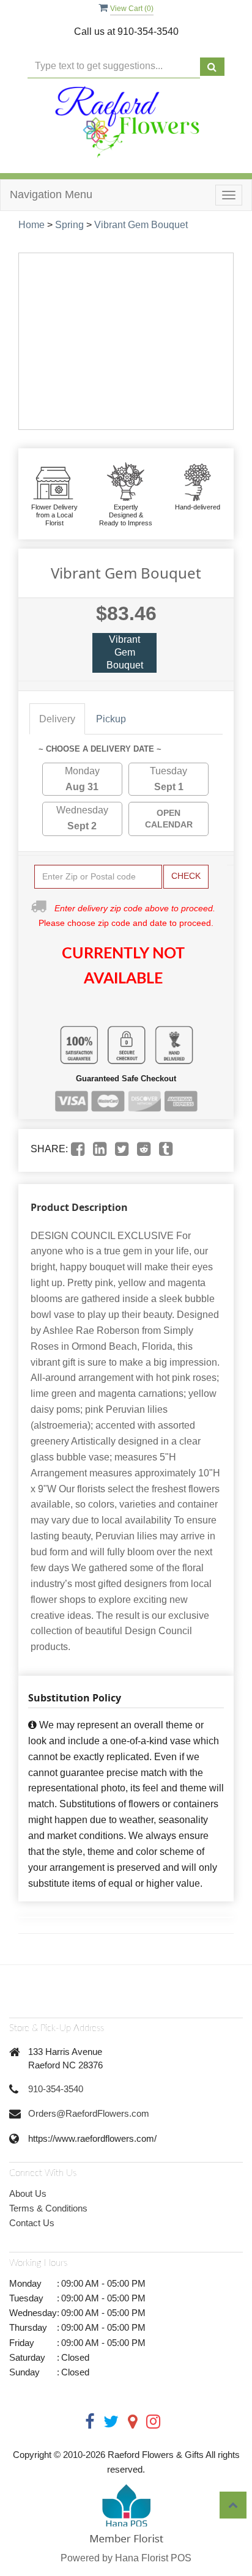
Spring (69, 225)
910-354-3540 (56, 2089)
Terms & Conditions (48, 2208)
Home (31, 225)
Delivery (57, 719)
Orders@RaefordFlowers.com (89, 2113)
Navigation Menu (51, 194)
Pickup (111, 719)
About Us (28, 2193)
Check (186, 876)
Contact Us (32, 2223)
